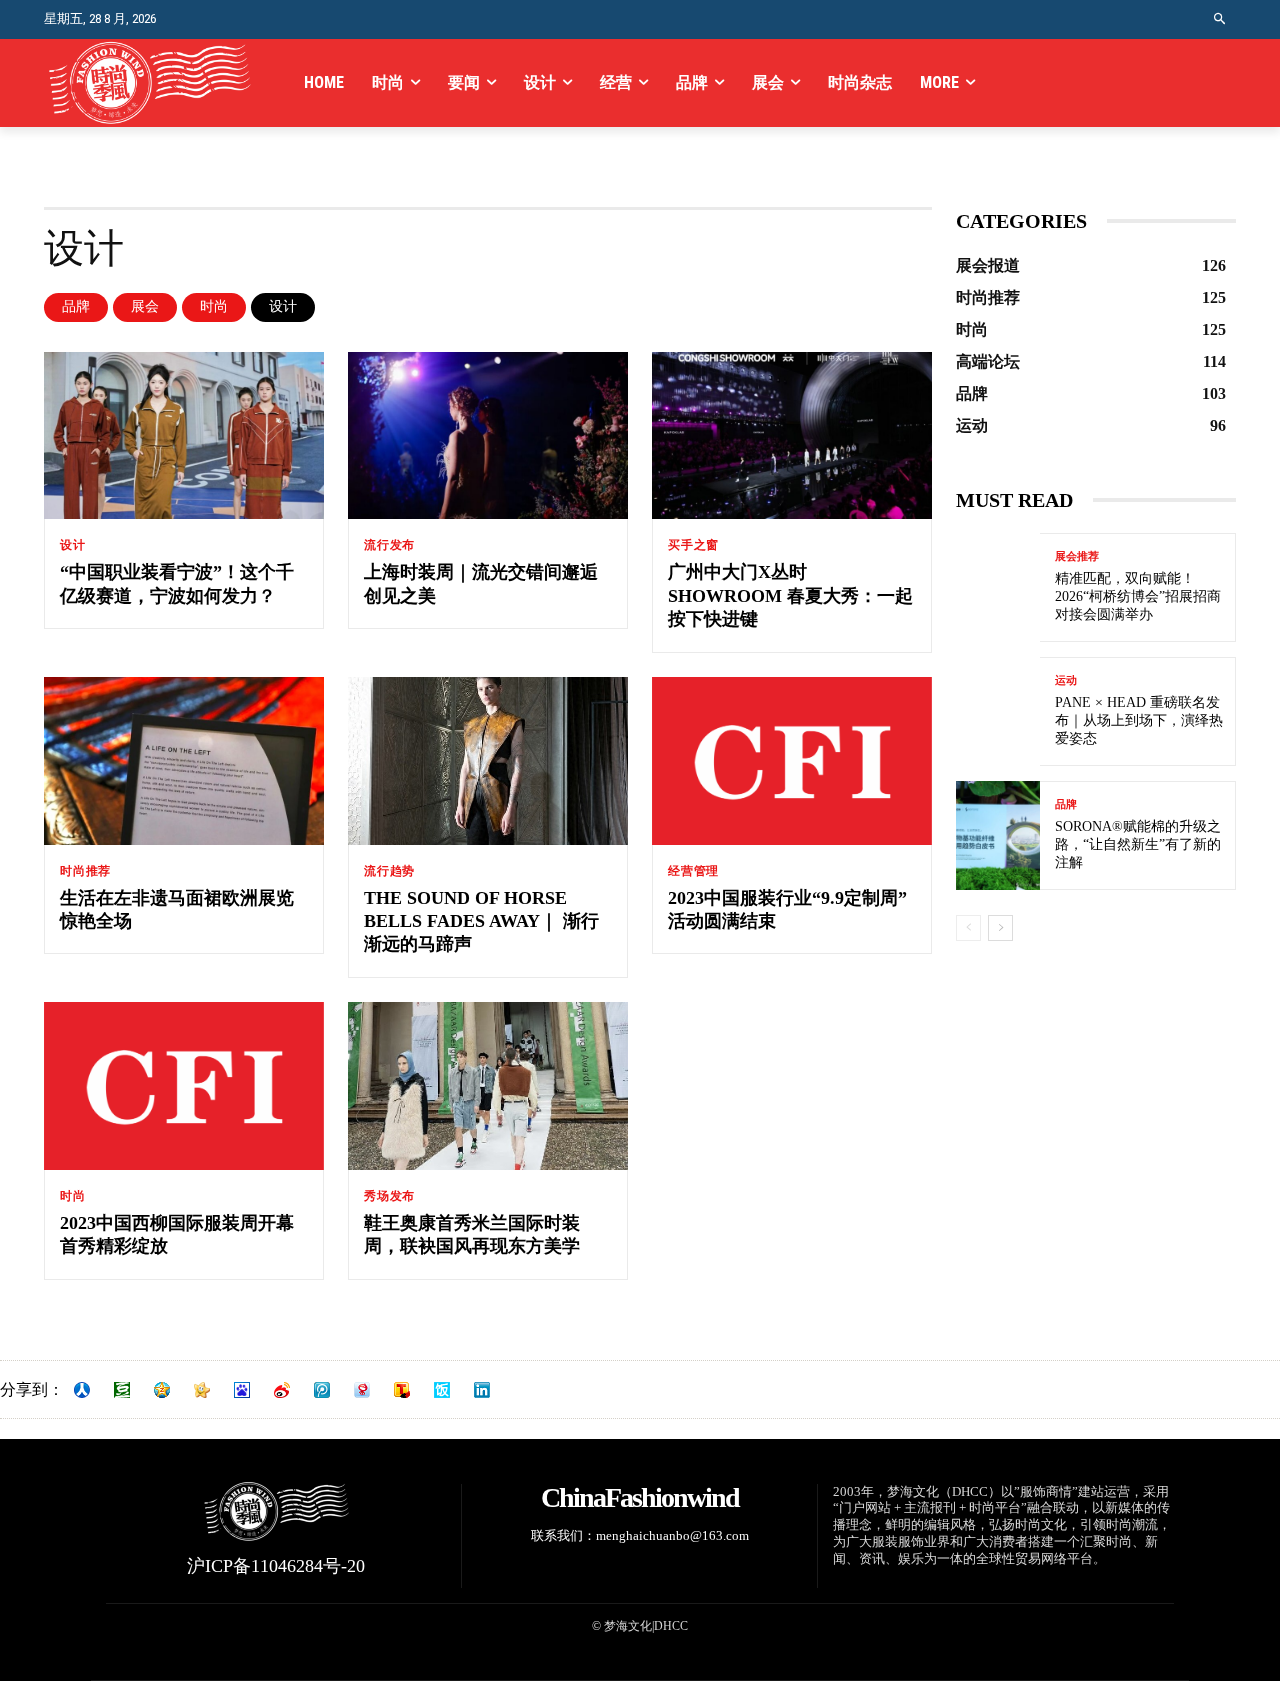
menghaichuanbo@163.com (672, 1535)
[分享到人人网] (82, 1390)
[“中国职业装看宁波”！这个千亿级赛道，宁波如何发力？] (184, 436)
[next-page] (1000, 928)
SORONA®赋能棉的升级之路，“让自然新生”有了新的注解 (1138, 844)
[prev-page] (968, 928)
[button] (1220, 19)
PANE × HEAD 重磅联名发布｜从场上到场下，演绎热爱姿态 (1139, 720)
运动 (1066, 680)
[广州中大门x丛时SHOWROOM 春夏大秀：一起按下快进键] (792, 436)
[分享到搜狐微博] (402, 1390)
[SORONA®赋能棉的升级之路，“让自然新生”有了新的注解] (998, 835)
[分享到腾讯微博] (322, 1390)
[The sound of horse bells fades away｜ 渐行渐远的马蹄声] (488, 761)
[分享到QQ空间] (162, 1390)
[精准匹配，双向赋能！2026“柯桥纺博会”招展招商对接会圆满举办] (998, 587)
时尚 (214, 306)
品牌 (76, 306)
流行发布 (389, 545)
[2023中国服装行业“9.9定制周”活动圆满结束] (792, 761)
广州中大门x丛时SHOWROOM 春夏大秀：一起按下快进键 (790, 595)
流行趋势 (389, 871)
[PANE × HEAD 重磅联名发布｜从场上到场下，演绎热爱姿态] (998, 711)
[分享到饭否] (442, 1390)
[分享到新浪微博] (282, 1390)
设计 (283, 306)
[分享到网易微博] (362, 1390)
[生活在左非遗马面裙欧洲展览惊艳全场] (184, 761)
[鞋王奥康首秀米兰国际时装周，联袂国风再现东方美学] (488, 1086)
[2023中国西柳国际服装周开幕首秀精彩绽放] (184, 1086)
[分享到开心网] (202, 1390)
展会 (145, 306)
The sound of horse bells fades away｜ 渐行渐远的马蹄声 (481, 921)
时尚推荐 (85, 871)
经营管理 (693, 871)
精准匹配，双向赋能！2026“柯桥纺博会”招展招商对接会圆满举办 (1138, 596)
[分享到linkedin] (482, 1390)
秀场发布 (389, 1196)
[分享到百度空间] (242, 1390)
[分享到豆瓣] (122, 1390)
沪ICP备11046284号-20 (276, 1566)
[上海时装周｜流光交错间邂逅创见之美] (488, 436)
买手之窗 (693, 545)
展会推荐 (1077, 556)
